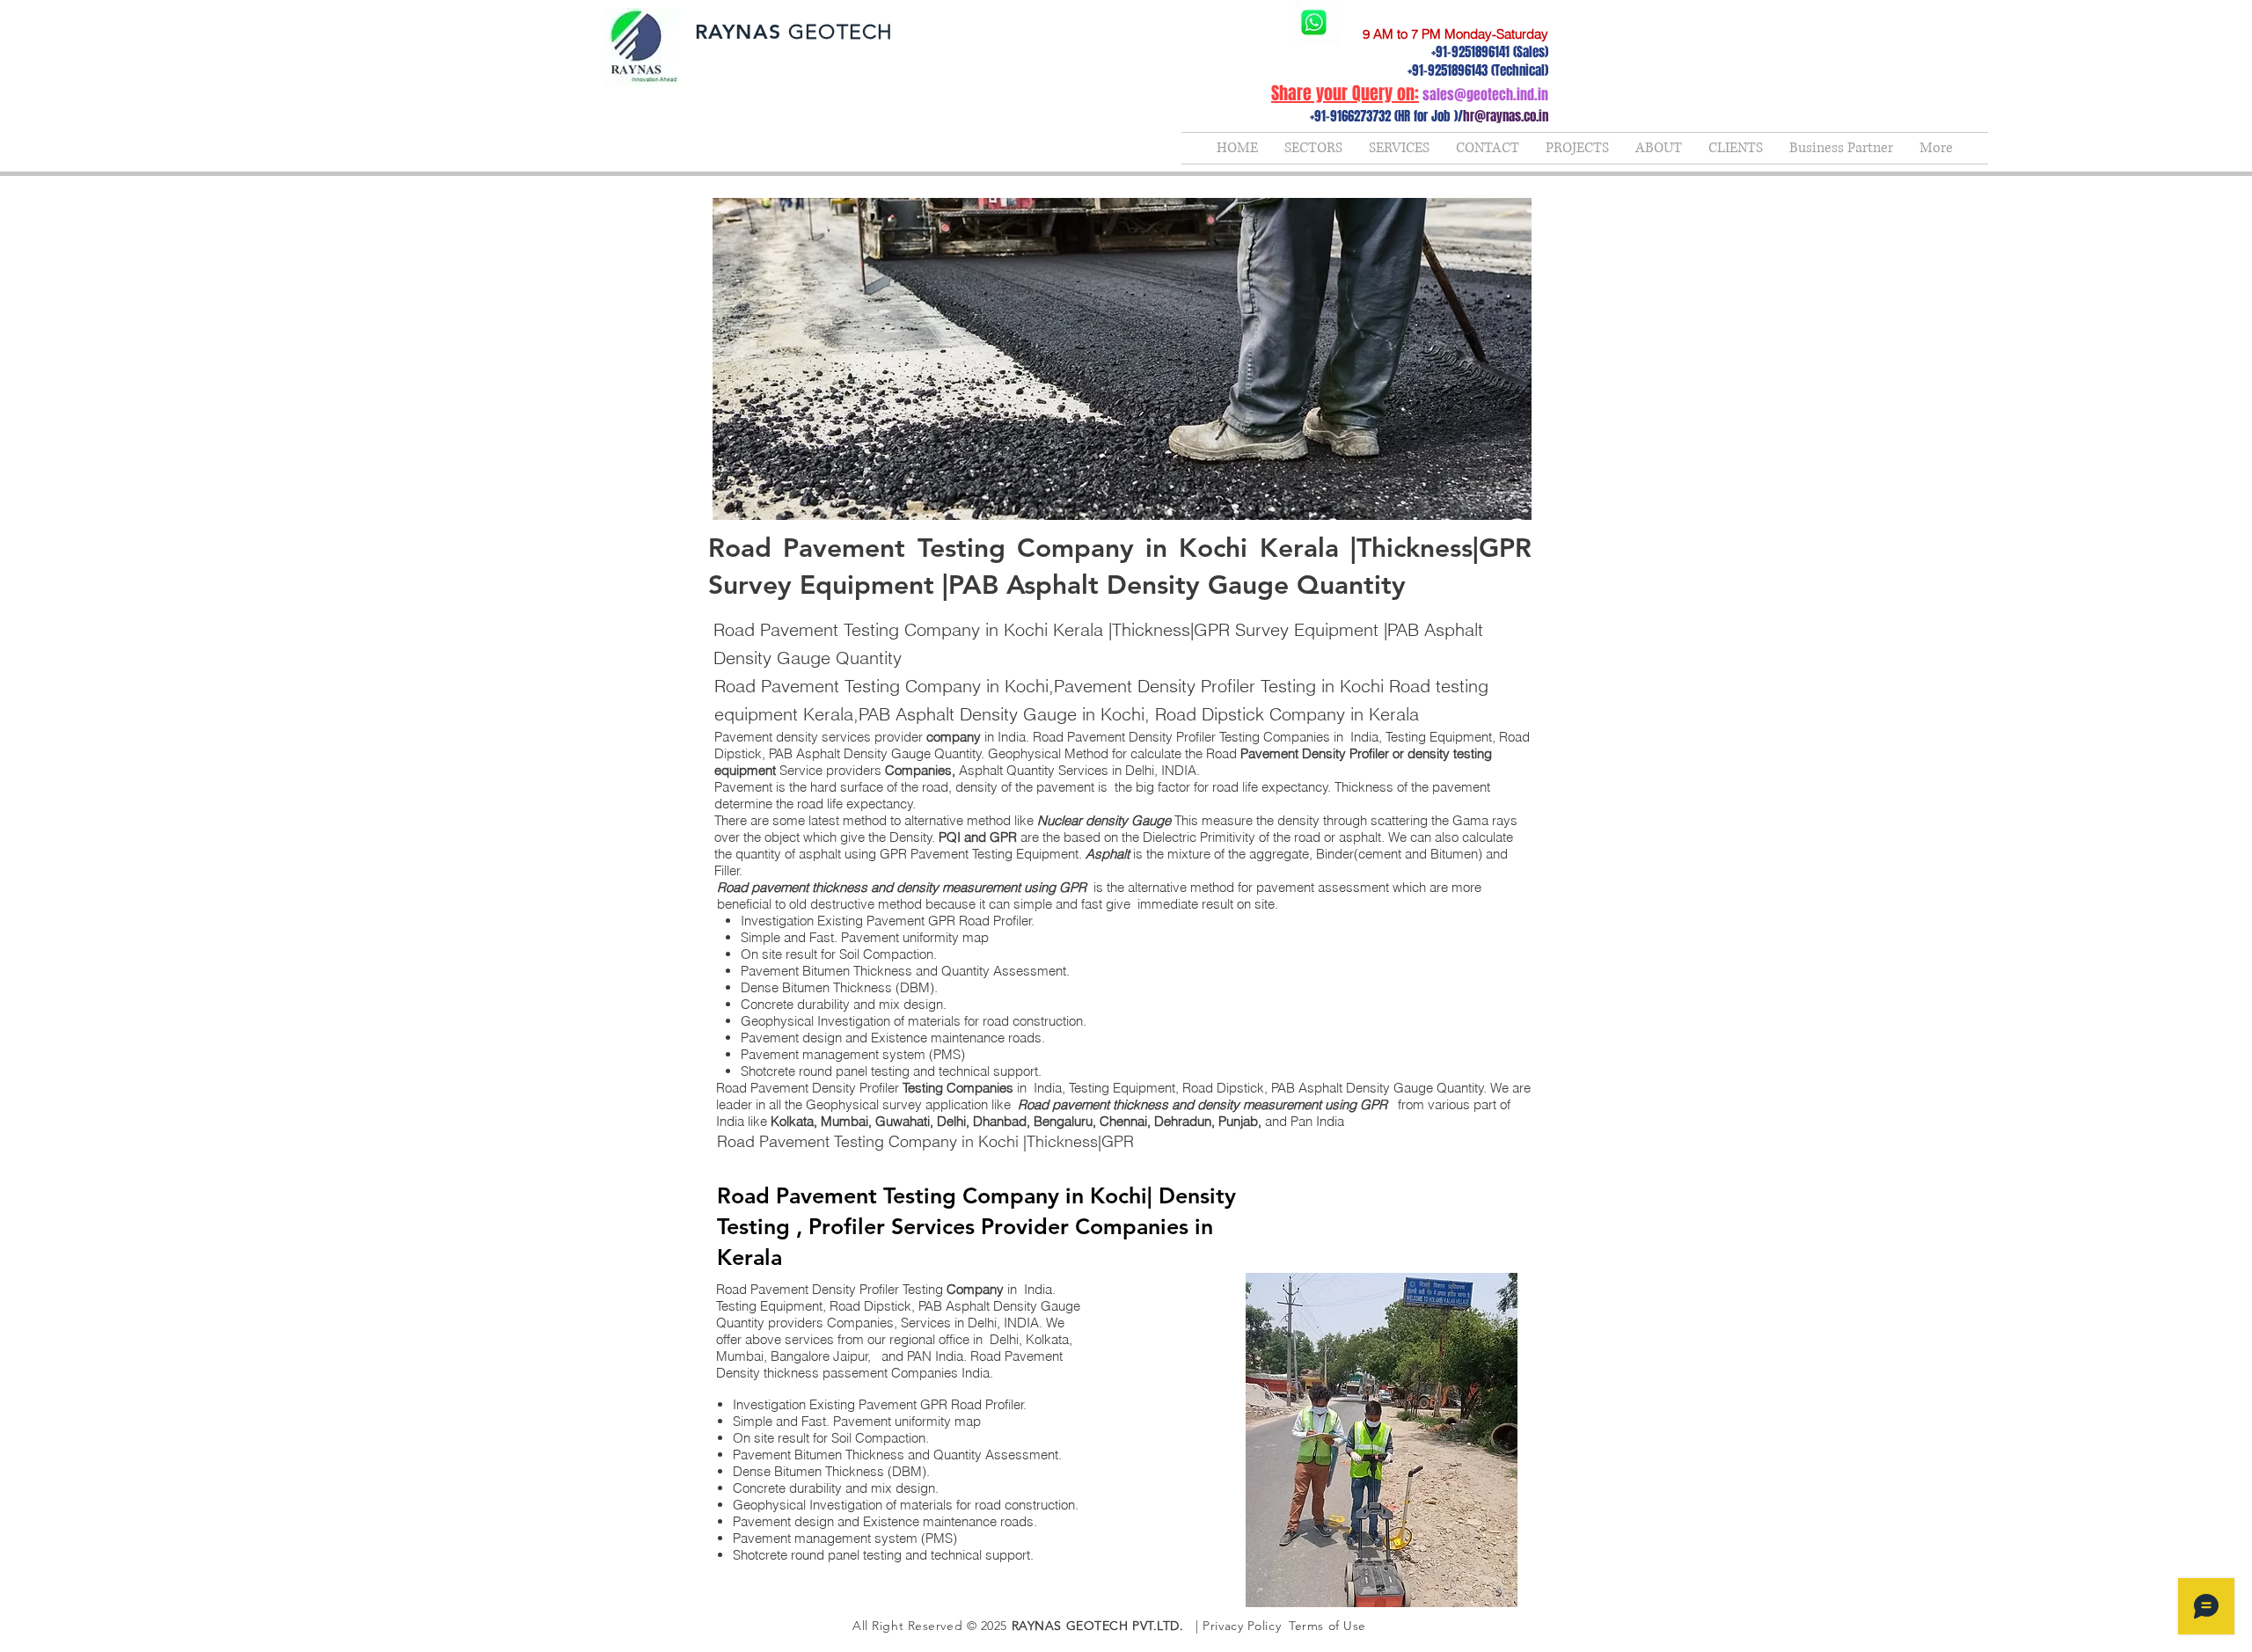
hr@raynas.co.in (1506, 116)
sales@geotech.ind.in (1485, 95)
